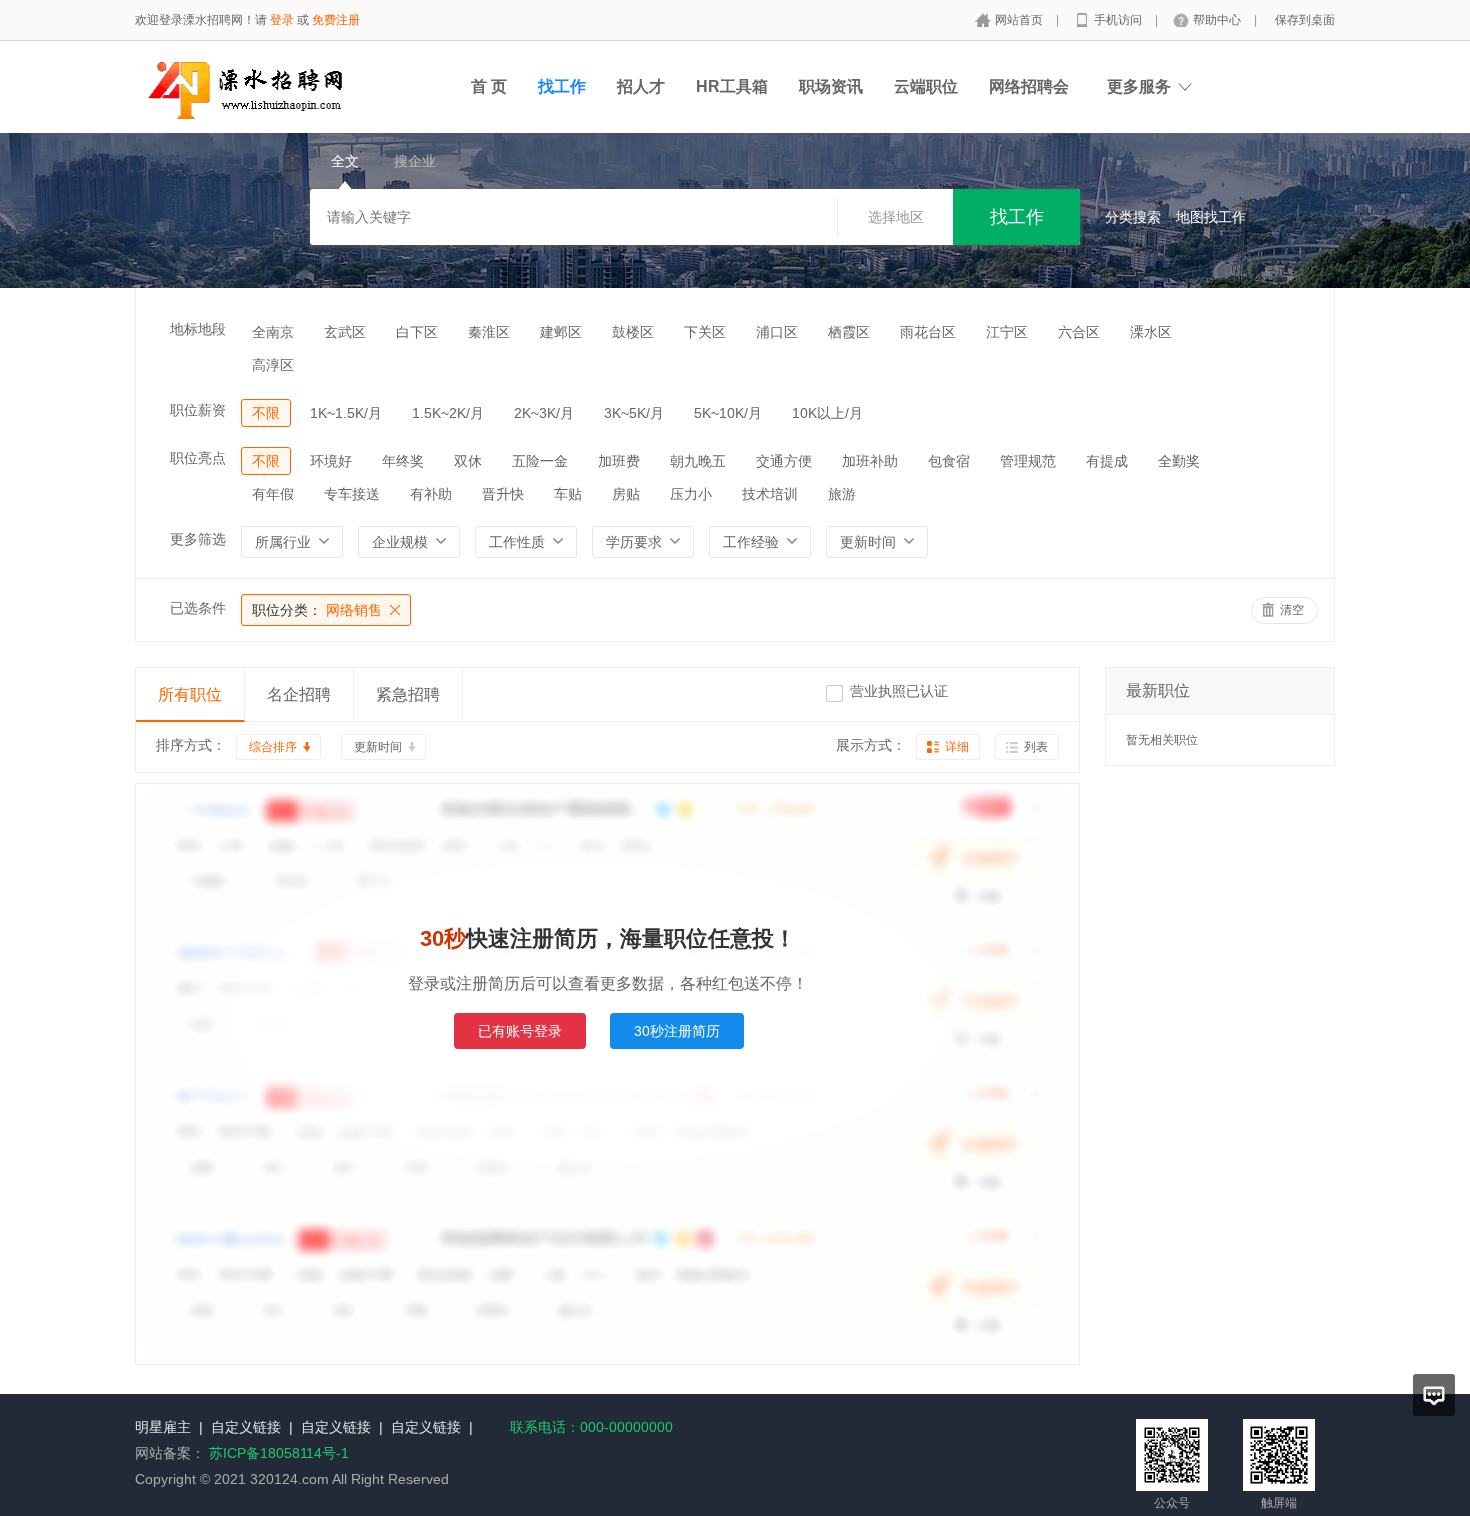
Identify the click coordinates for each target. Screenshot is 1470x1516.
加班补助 (870, 461)
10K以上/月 (827, 413)
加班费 (619, 461)
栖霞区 (849, 332)
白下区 (417, 332)
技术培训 (770, 494)
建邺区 (561, 332)
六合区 (1079, 332)
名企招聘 (299, 694)
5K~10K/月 (728, 413)
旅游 (842, 494)
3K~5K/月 (634, 413)
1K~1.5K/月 (346, 413)
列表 (1036, 747)
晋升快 (503, 494)
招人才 (641, 86)
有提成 (1107, 461)
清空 (1292, 610)
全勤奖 (1179, 461)
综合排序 (273, 747)
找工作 (562, 86)
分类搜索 (1133, 217)
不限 (266, 413)
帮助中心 (1218, 20)
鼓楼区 (633, 332)
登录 (282, 20)
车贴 (568, 494)
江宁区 (1007, 332)
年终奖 (403, 461)
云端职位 (926, 86)
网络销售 (317, 610)
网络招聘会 (1029, 86)
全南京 (273, 332)
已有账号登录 (520, 1031)
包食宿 (949, 461)
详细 (957, 747)
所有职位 (190, 694)
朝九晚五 (698, 461)
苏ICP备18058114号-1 (279, 1453)
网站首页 (1020, 20)
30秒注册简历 (677, 1031)
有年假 (273, 494)
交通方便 (784, 461)
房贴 (626, 494)
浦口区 (777, 332)
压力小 (691, 494)
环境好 (331, 461)
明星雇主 (163, 1427)
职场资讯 (831, 86)
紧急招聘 (408, 694)
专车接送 (352, 494)
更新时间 (378, 747)
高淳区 (273, 365)
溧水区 (1151, 332)
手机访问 (1119, 20)
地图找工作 (1211, 217)
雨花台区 (928, 332)
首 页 (489, 86)
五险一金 (540, 461)
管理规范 (1028, 461)
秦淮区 (489, 332)
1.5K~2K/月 (448, 413)
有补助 (431, 494)
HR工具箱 (732, 86)
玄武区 (345, 332)
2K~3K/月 (544, 413)
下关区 (705, 332)
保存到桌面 (1305, 20)
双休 (468, 461)
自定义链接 (246, 1427)
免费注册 (336, 20)
